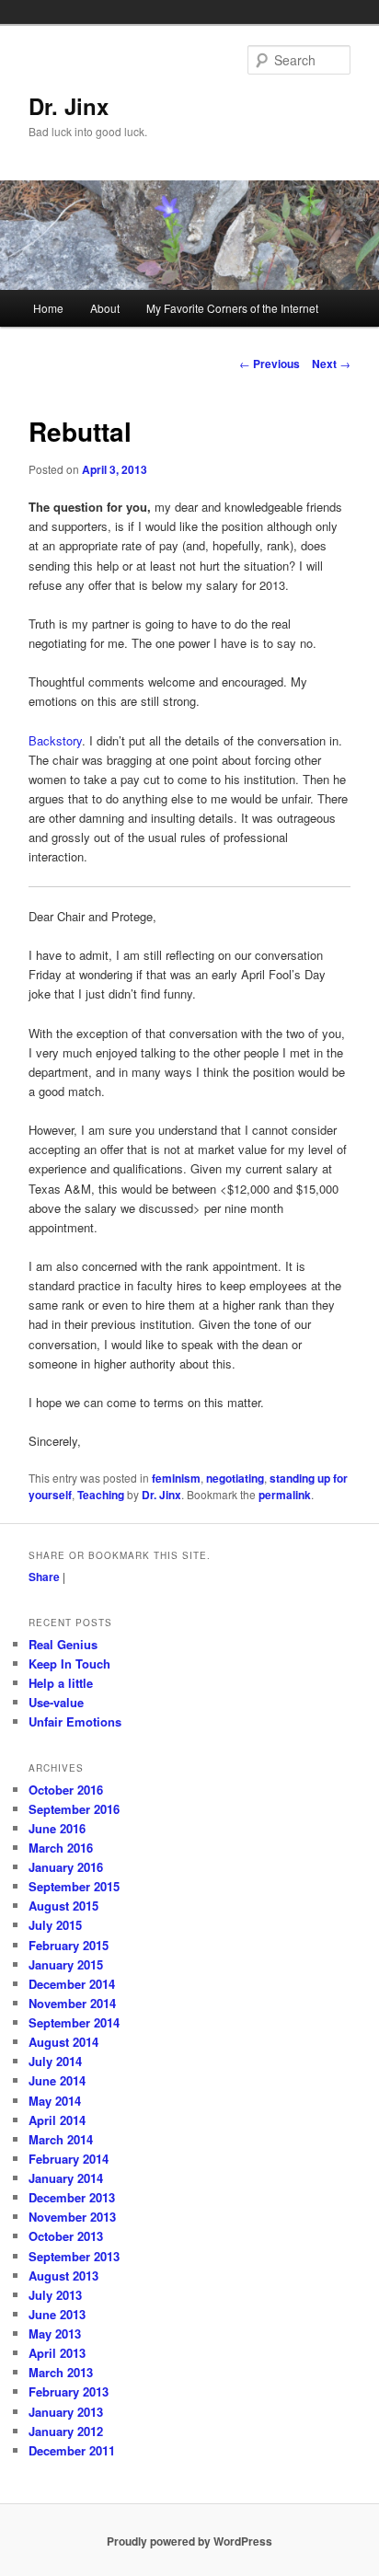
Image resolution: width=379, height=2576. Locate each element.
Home (48, 308)
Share (44, 1577)
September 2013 (74, 2256)
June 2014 (57, 2080)
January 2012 (66, 2431)
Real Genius (63, 1644)
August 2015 (63, 1906)
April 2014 (57, 2120)
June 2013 (57, 2314)
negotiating (235, 1478)
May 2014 (55, 2101)
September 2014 (74, 2022)
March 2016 (61, 1848)
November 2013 (72, 2217)
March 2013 (61, 2372)
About (105, 308)
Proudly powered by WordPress (189, 2541)
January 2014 (66, 2178)
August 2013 (63, 2276)
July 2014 (55, 2061)
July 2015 (55, 1925)
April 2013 (57, 2353)
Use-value (56, 1702)
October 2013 (66, 2236)
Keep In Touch (69, 1663)
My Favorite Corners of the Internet (232, 308)
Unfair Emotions (75, 1721)
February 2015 (69, 1945)
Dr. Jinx (69, 106)
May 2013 (55, 2333)
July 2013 (55, 2295)
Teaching (101, 1495)
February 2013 (69, 2391)
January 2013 (66, 2412)
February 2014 (69, 2159)
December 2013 (72, 2197)
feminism (176, 1478)
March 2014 (61, 2139)
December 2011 (72, 2450)
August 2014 (63, 2042)
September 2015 (74, 1886)
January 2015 (66, 1964)
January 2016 (66, 1867)
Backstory (55, 740)
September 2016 (74, 1809)
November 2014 (72, 2003)
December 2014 (72, 1984)
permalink (285, 1495)
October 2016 (66, 1790)
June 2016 (57, 1828)
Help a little (61, 1683)
